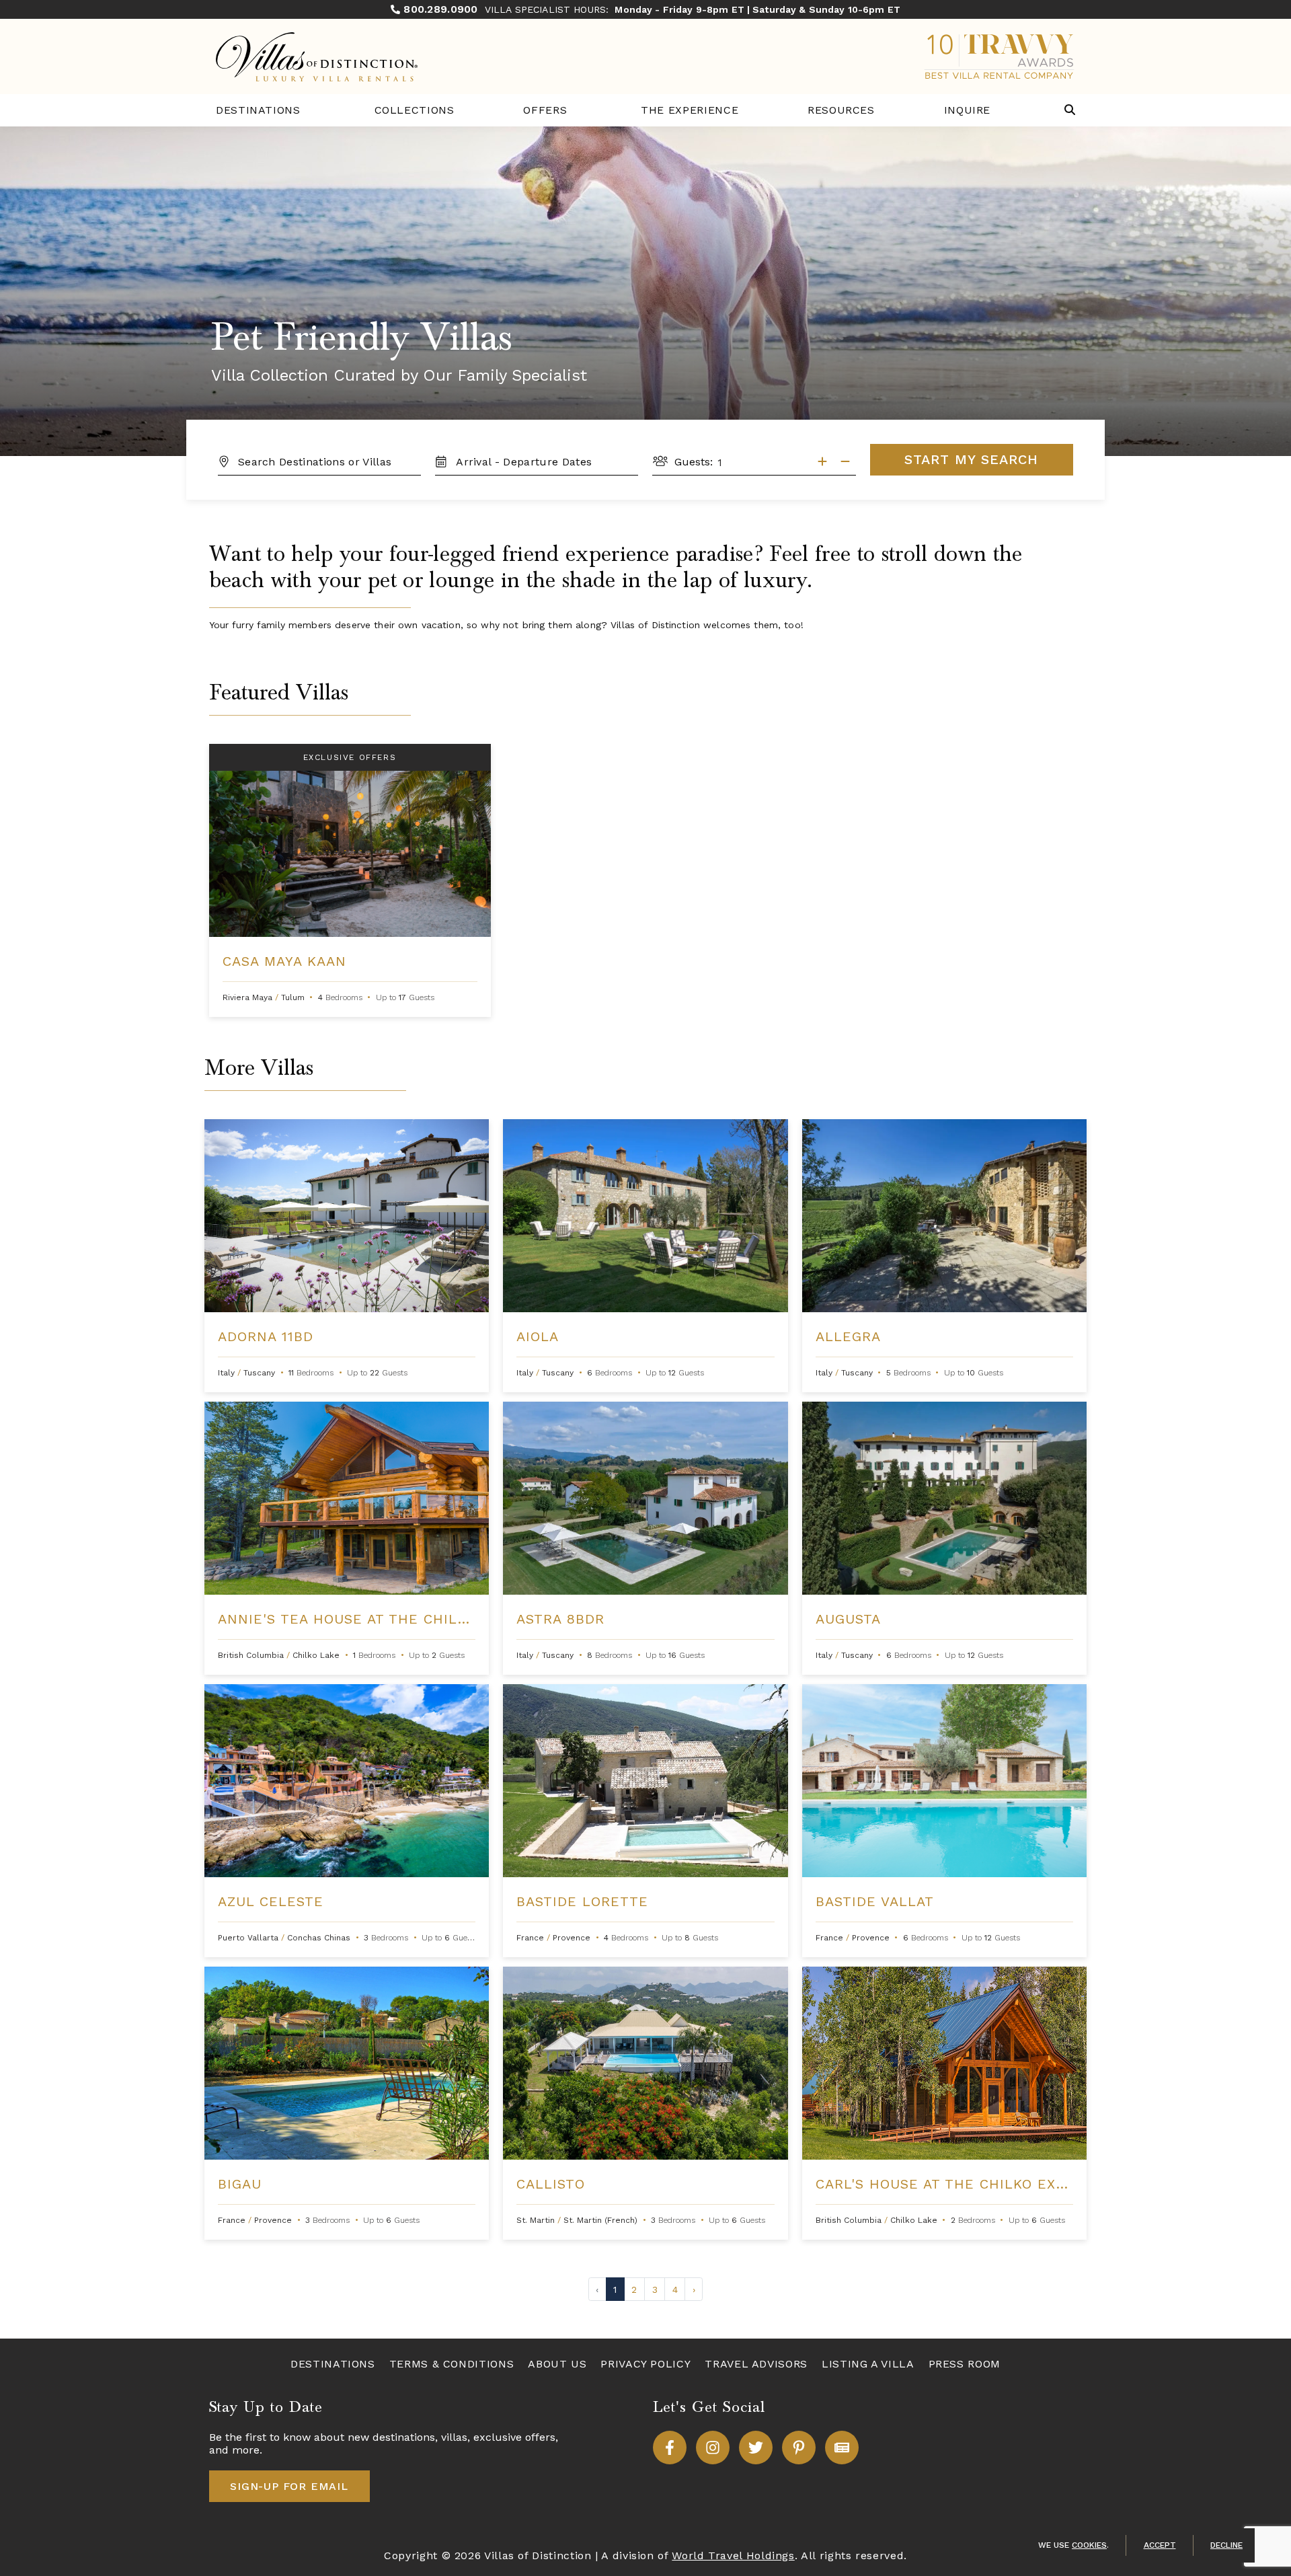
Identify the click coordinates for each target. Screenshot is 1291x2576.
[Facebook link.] (670, 2448)
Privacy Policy (645, 2364)
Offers (545, 110)
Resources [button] (841, 110)
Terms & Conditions (452, 2364)
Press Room (965, 2364)
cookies (1089, 2545)
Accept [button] (1160, 2545)
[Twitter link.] (756, 2448)
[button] (1070, 111)
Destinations (258, 110)
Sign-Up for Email (289, 2486)
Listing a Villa (868, 2364)
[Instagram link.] (713, 2448)
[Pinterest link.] (799, 2448)
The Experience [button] (690, 110)
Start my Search (971, 459)
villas (454, 2437)
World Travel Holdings (733, 2555)
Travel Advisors (756, 2364)
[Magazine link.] (842, 2448)
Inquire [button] (967, 110)
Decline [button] (1226, 2545)
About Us (557, 2364)
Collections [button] (415, 110)
